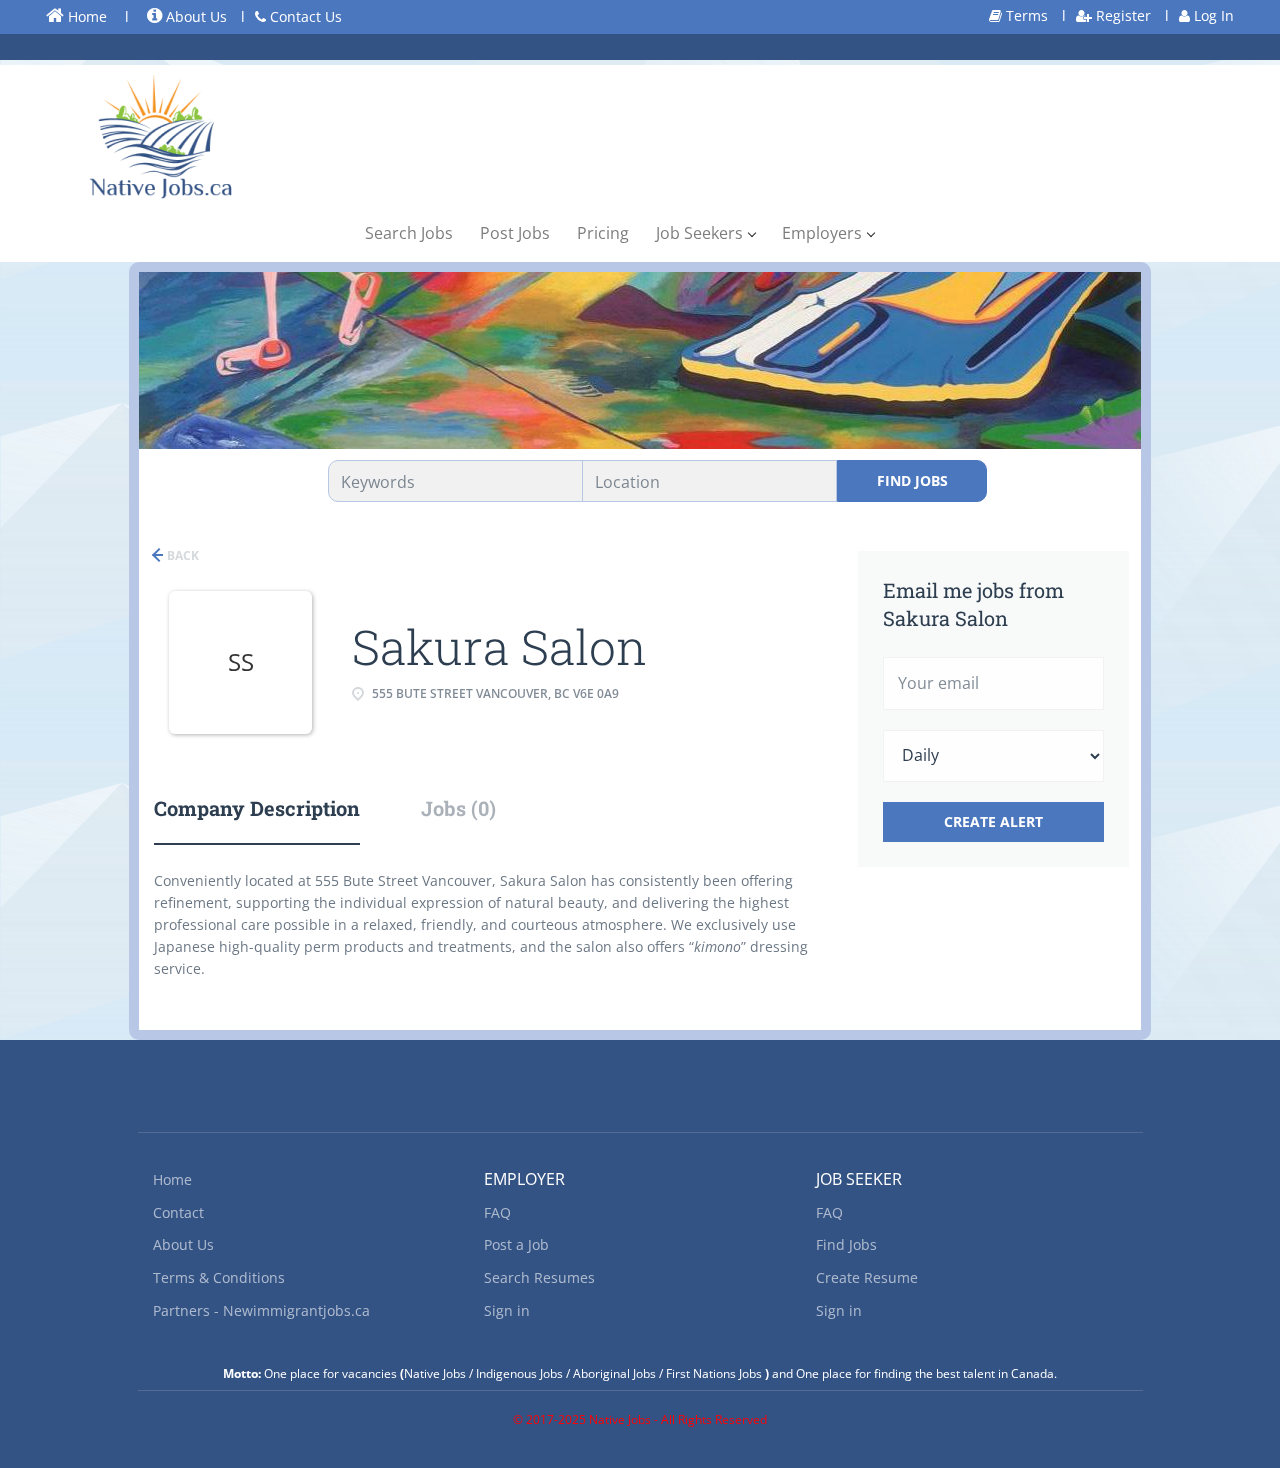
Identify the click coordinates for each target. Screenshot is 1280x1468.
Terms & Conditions (219, 1277)
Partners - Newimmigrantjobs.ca (261, 1310)
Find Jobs (912, 480)
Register (1121, 15)
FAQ (497, 1212)
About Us (194, 16)
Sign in (507, 1310)
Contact (178, 1212)
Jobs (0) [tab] (458, 808)
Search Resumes (539, 1277)
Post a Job (516, 1244)
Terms (1025, 15)
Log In (1212, 15)
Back (181, 555)
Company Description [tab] (257, 808)
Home (85, 16)
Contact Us (304, 16)
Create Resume (867, 1277)
